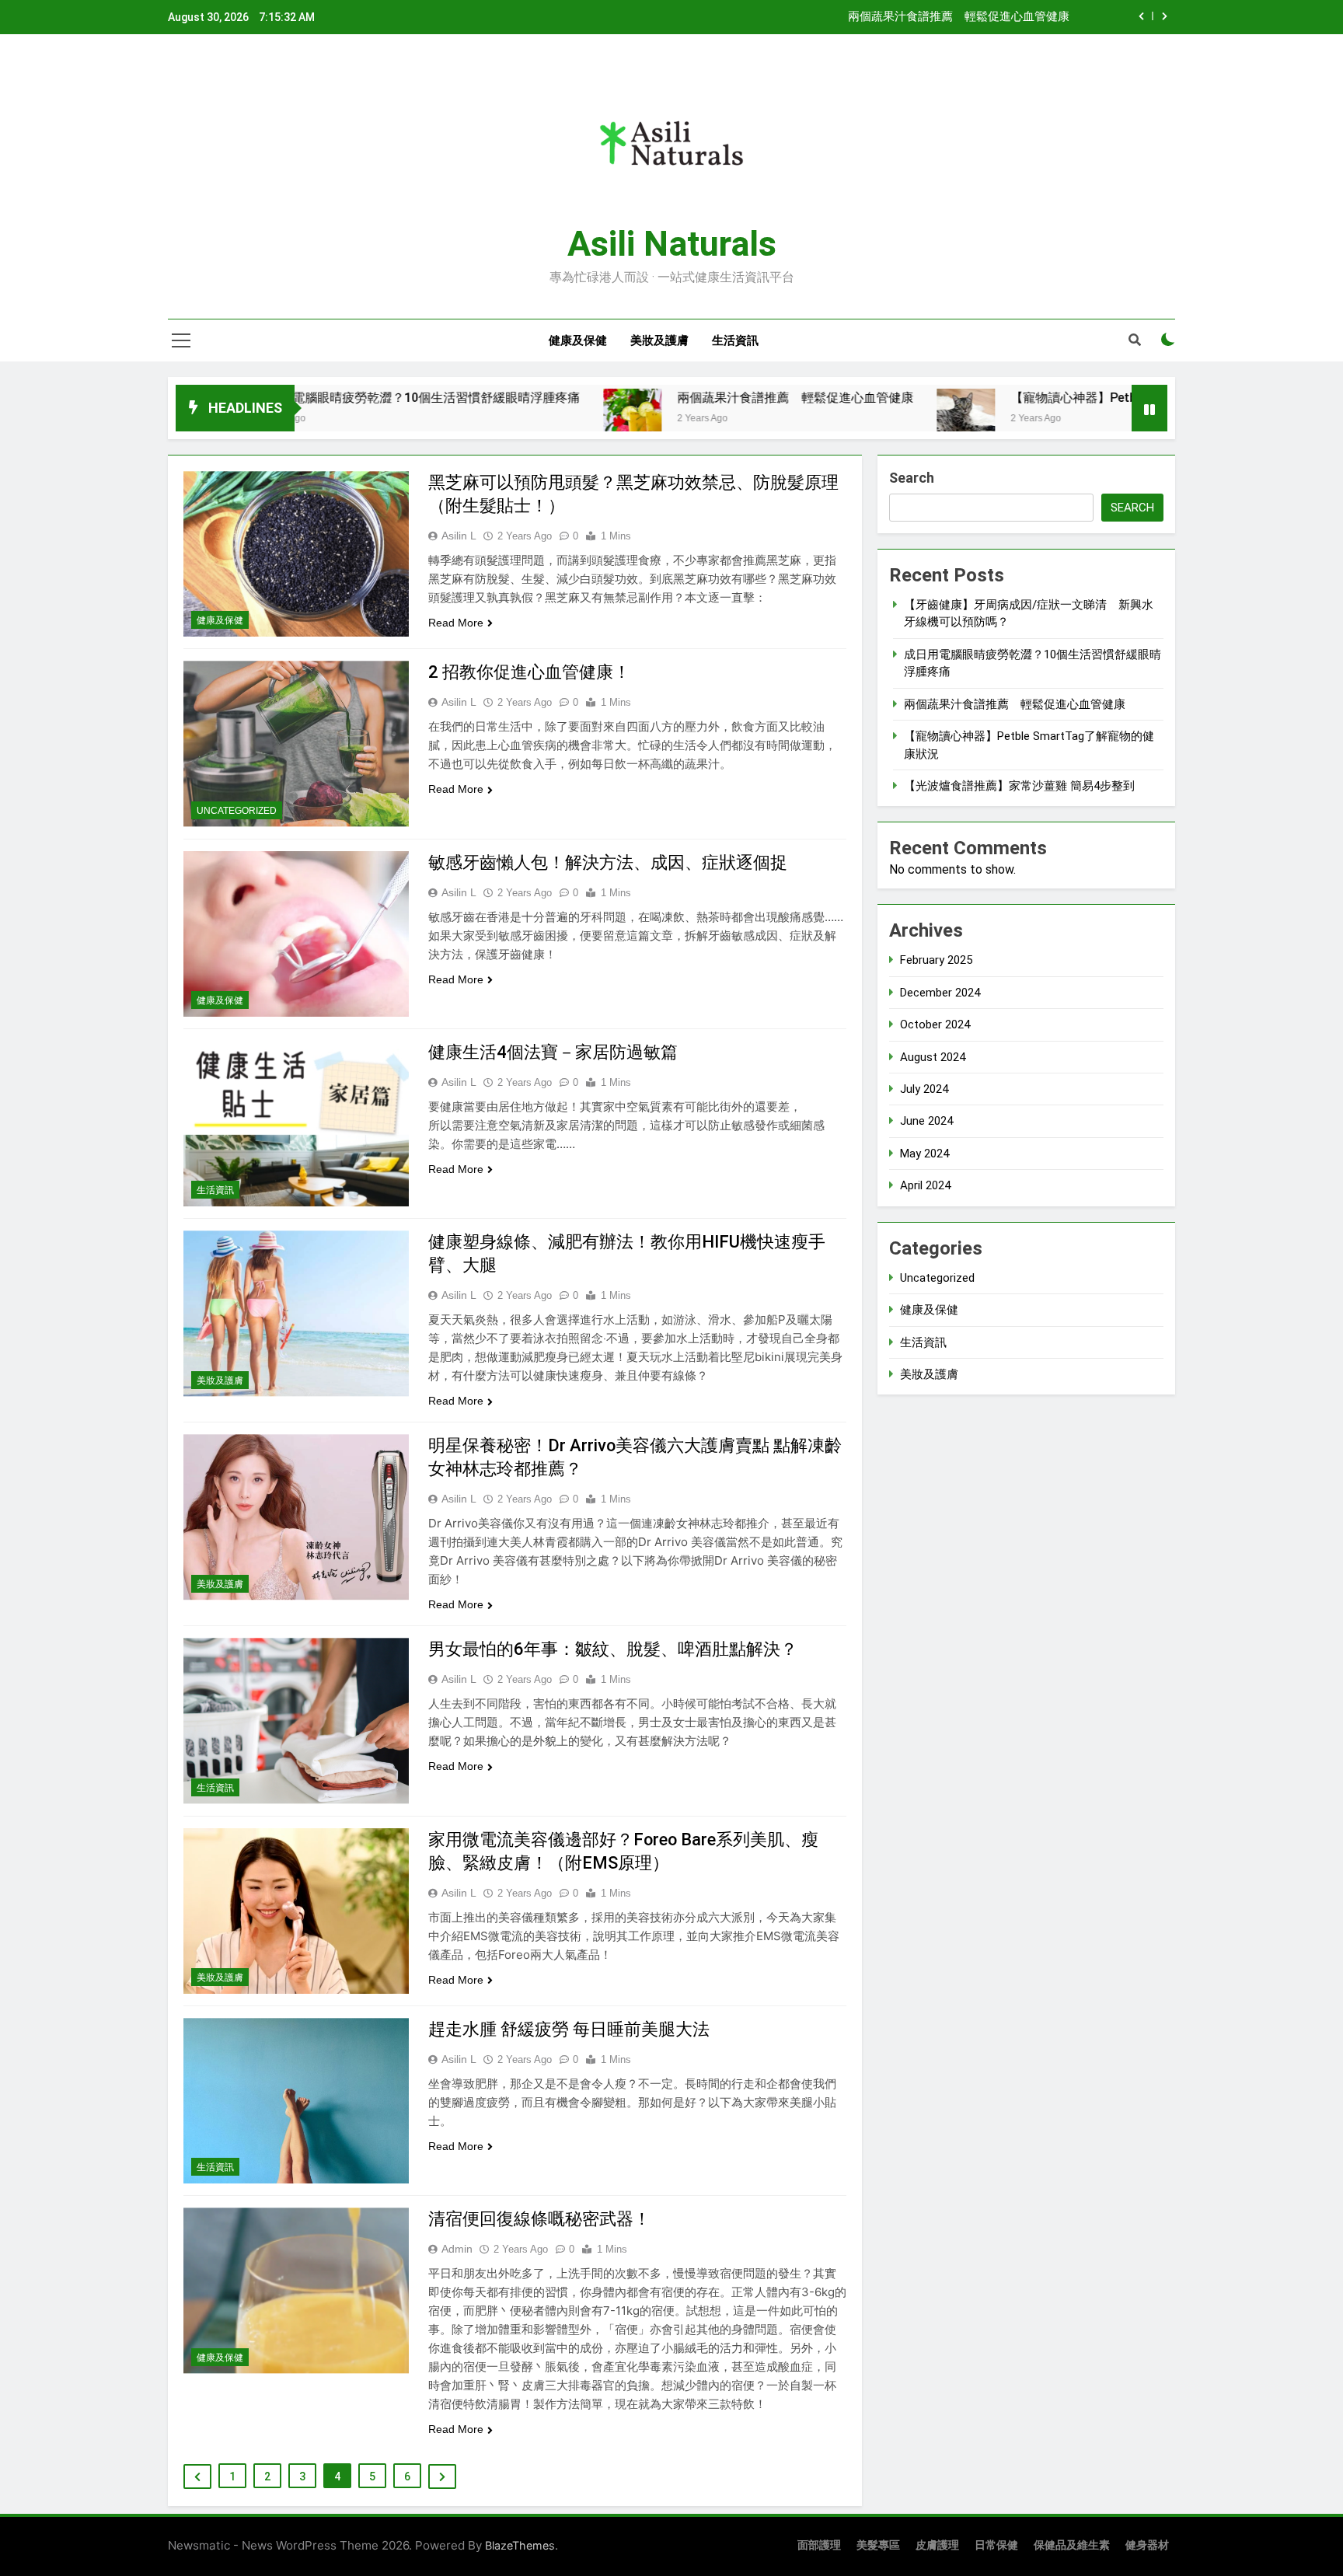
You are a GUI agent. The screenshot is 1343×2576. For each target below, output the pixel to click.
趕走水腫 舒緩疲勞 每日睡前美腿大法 (569, 2029)
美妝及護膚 (659, 340)
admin (457, 2249)
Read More (456, 623)
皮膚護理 (937, 2545)
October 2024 (935, 1024)
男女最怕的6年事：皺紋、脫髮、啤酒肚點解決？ (613, 1649)
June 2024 (926, 1121)
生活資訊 (735, 340)
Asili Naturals (672, 244)
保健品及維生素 (1072, 2545)
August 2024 (933, 1057)
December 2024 (940, 993)
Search (912, 478)
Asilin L (459, 536)
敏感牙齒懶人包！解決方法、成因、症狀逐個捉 (608, 862)
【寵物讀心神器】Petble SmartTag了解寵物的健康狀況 (1059, 398)
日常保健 (996, 2545)
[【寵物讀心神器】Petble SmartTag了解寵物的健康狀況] (860, 418)
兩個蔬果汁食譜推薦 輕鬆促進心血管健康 (959, 17)
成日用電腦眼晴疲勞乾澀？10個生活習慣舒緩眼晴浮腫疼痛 (312, 398)
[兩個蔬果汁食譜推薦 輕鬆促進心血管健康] (527, 418)
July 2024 (924, 1089)
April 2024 (925, 1185)
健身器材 (1147, 2545)
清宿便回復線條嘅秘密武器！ (539, 2219)
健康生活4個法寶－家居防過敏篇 (553, 1052)
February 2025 (936, 960)
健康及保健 (578, 340)
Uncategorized (237, 811)
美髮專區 (878, 2545)
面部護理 (819, 2545)
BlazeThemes (520, 2545)
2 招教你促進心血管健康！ (529, 672)
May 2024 (924, 1154)
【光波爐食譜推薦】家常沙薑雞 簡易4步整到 (1019, 786)
